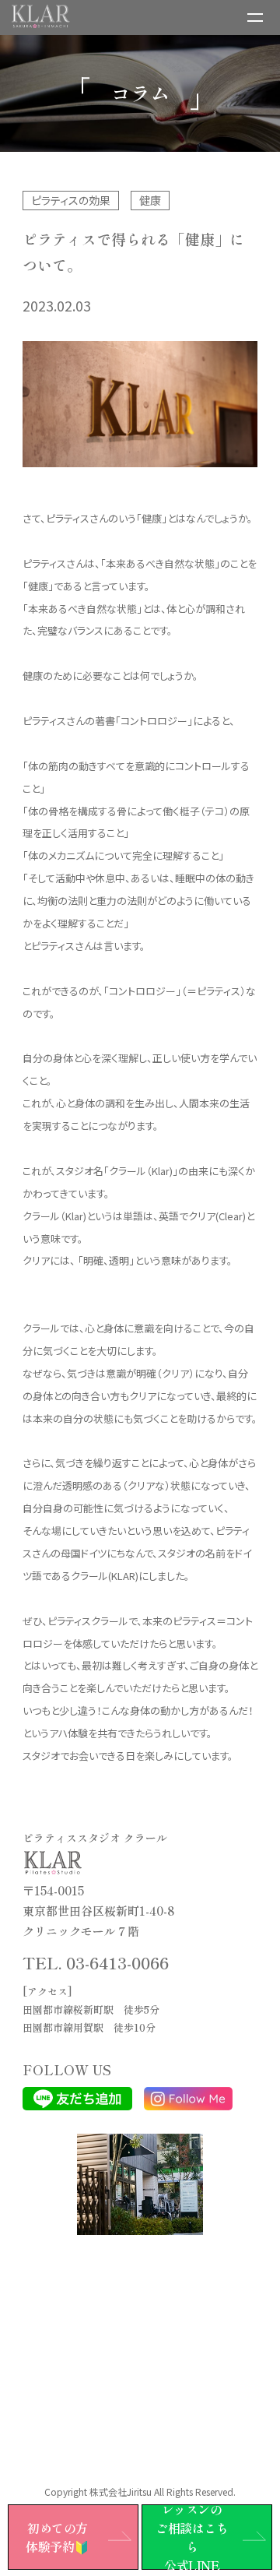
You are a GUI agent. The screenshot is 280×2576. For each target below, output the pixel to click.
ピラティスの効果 (71, 200)
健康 (150, 200)
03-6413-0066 (117, 1962)
